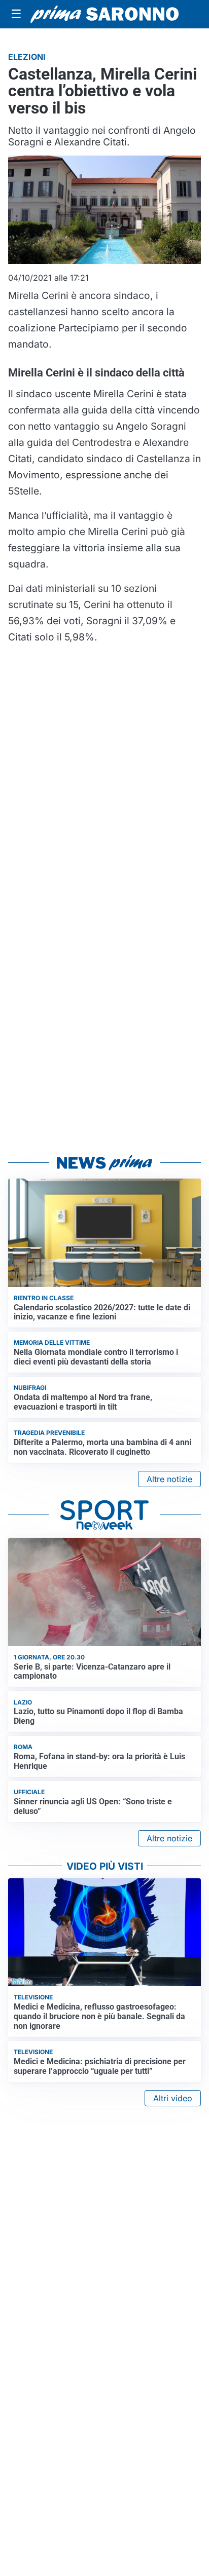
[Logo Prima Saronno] (104, 14)
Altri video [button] (173, 2098)
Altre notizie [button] (169, 1479)
